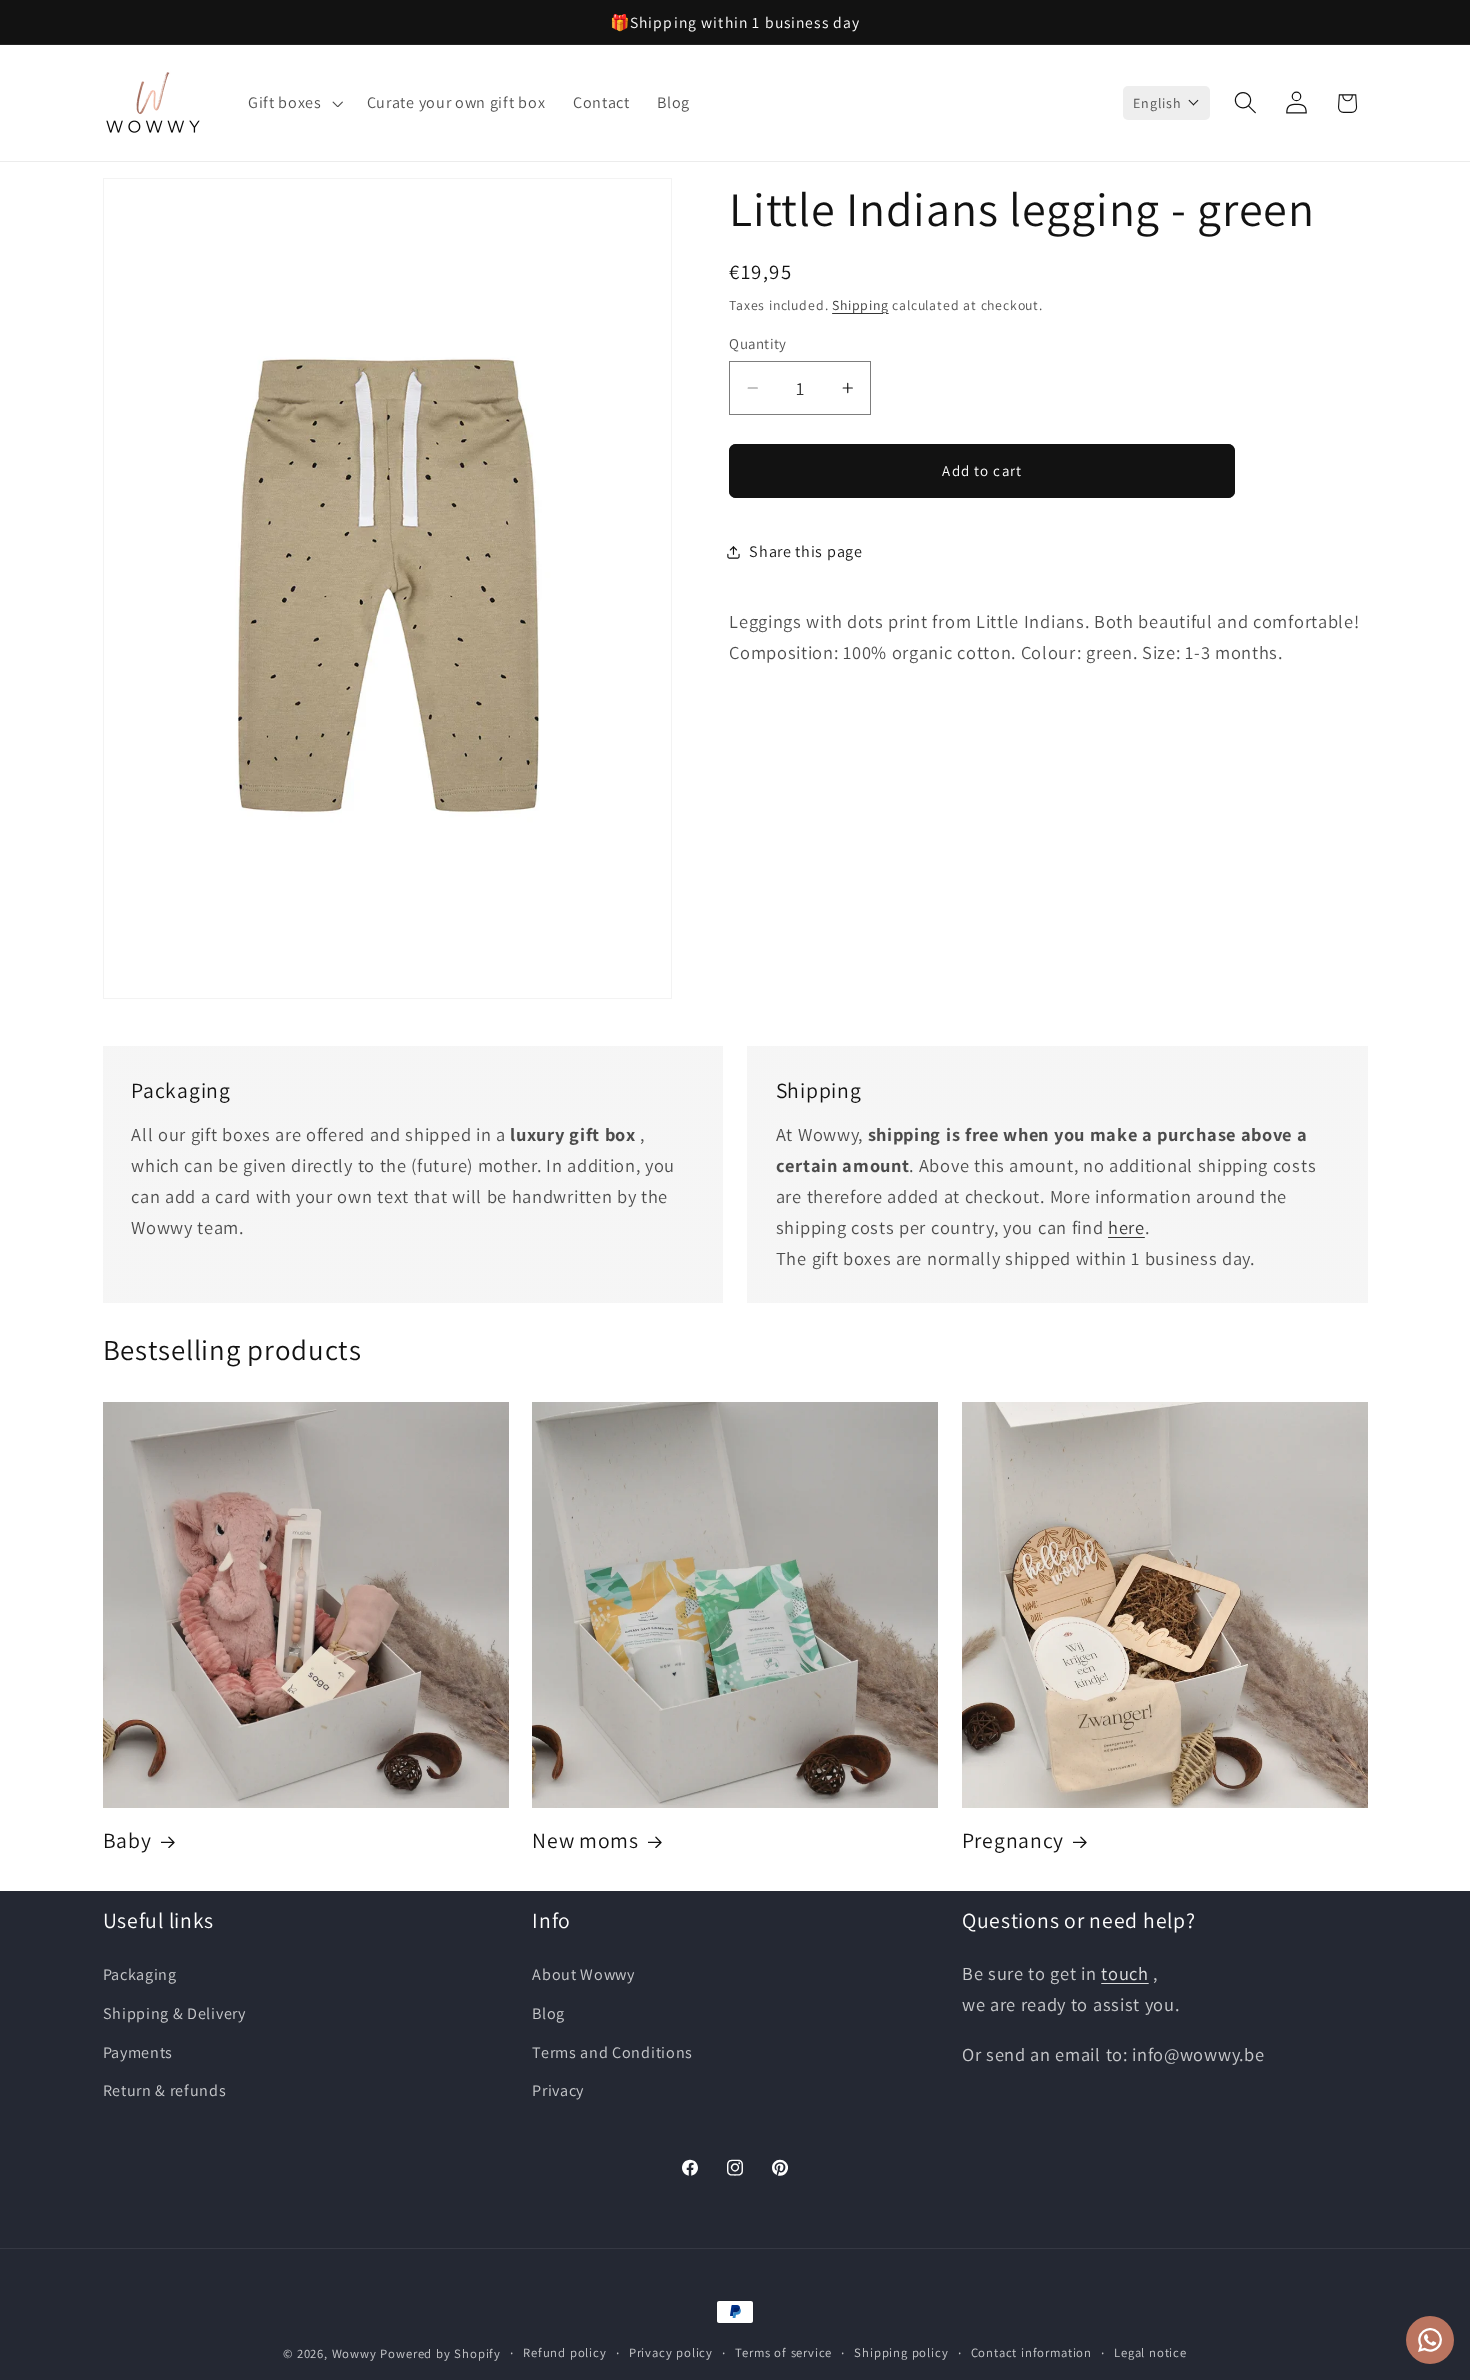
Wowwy (354, 2353)
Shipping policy (901, 2352)
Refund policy (564, 2352)
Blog (548, 2013)
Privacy (558, 2090)
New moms (585, 1840)
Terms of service (783, 2352)
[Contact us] (1430, 2340)
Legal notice (1150, 2352)
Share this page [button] (805, 551)
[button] (293, 103)
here (1126, 1227)
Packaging (140, 1974)
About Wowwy (583, 1974)
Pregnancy (1013, 1840)
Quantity (758, 343)
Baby (127, 1840)
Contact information (1031, 2352)
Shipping (860, 305)
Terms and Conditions (612, 2052)
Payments (138, 2052)
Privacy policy (671, 2352)
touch (1124, 1973)
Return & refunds (165, 2090)
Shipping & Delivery (174, 2013)
